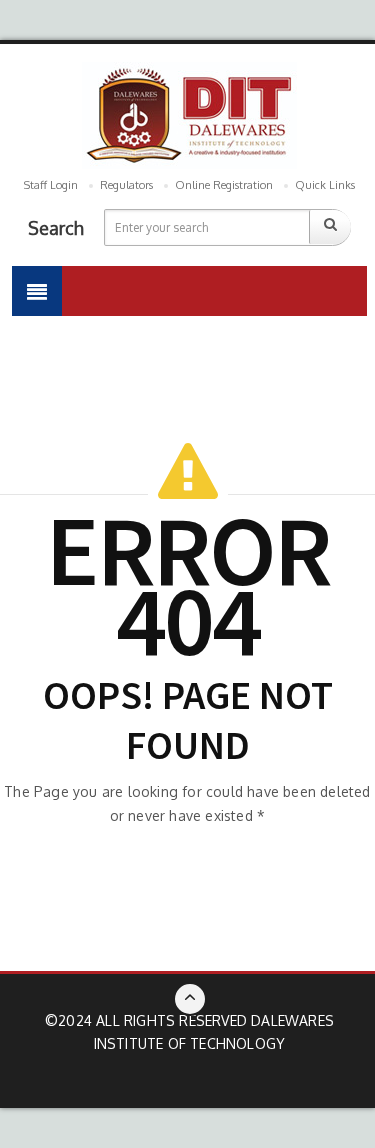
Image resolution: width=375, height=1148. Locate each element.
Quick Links (325, 185)
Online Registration (224, 185)
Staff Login (51, 185)
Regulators (126, 185)
